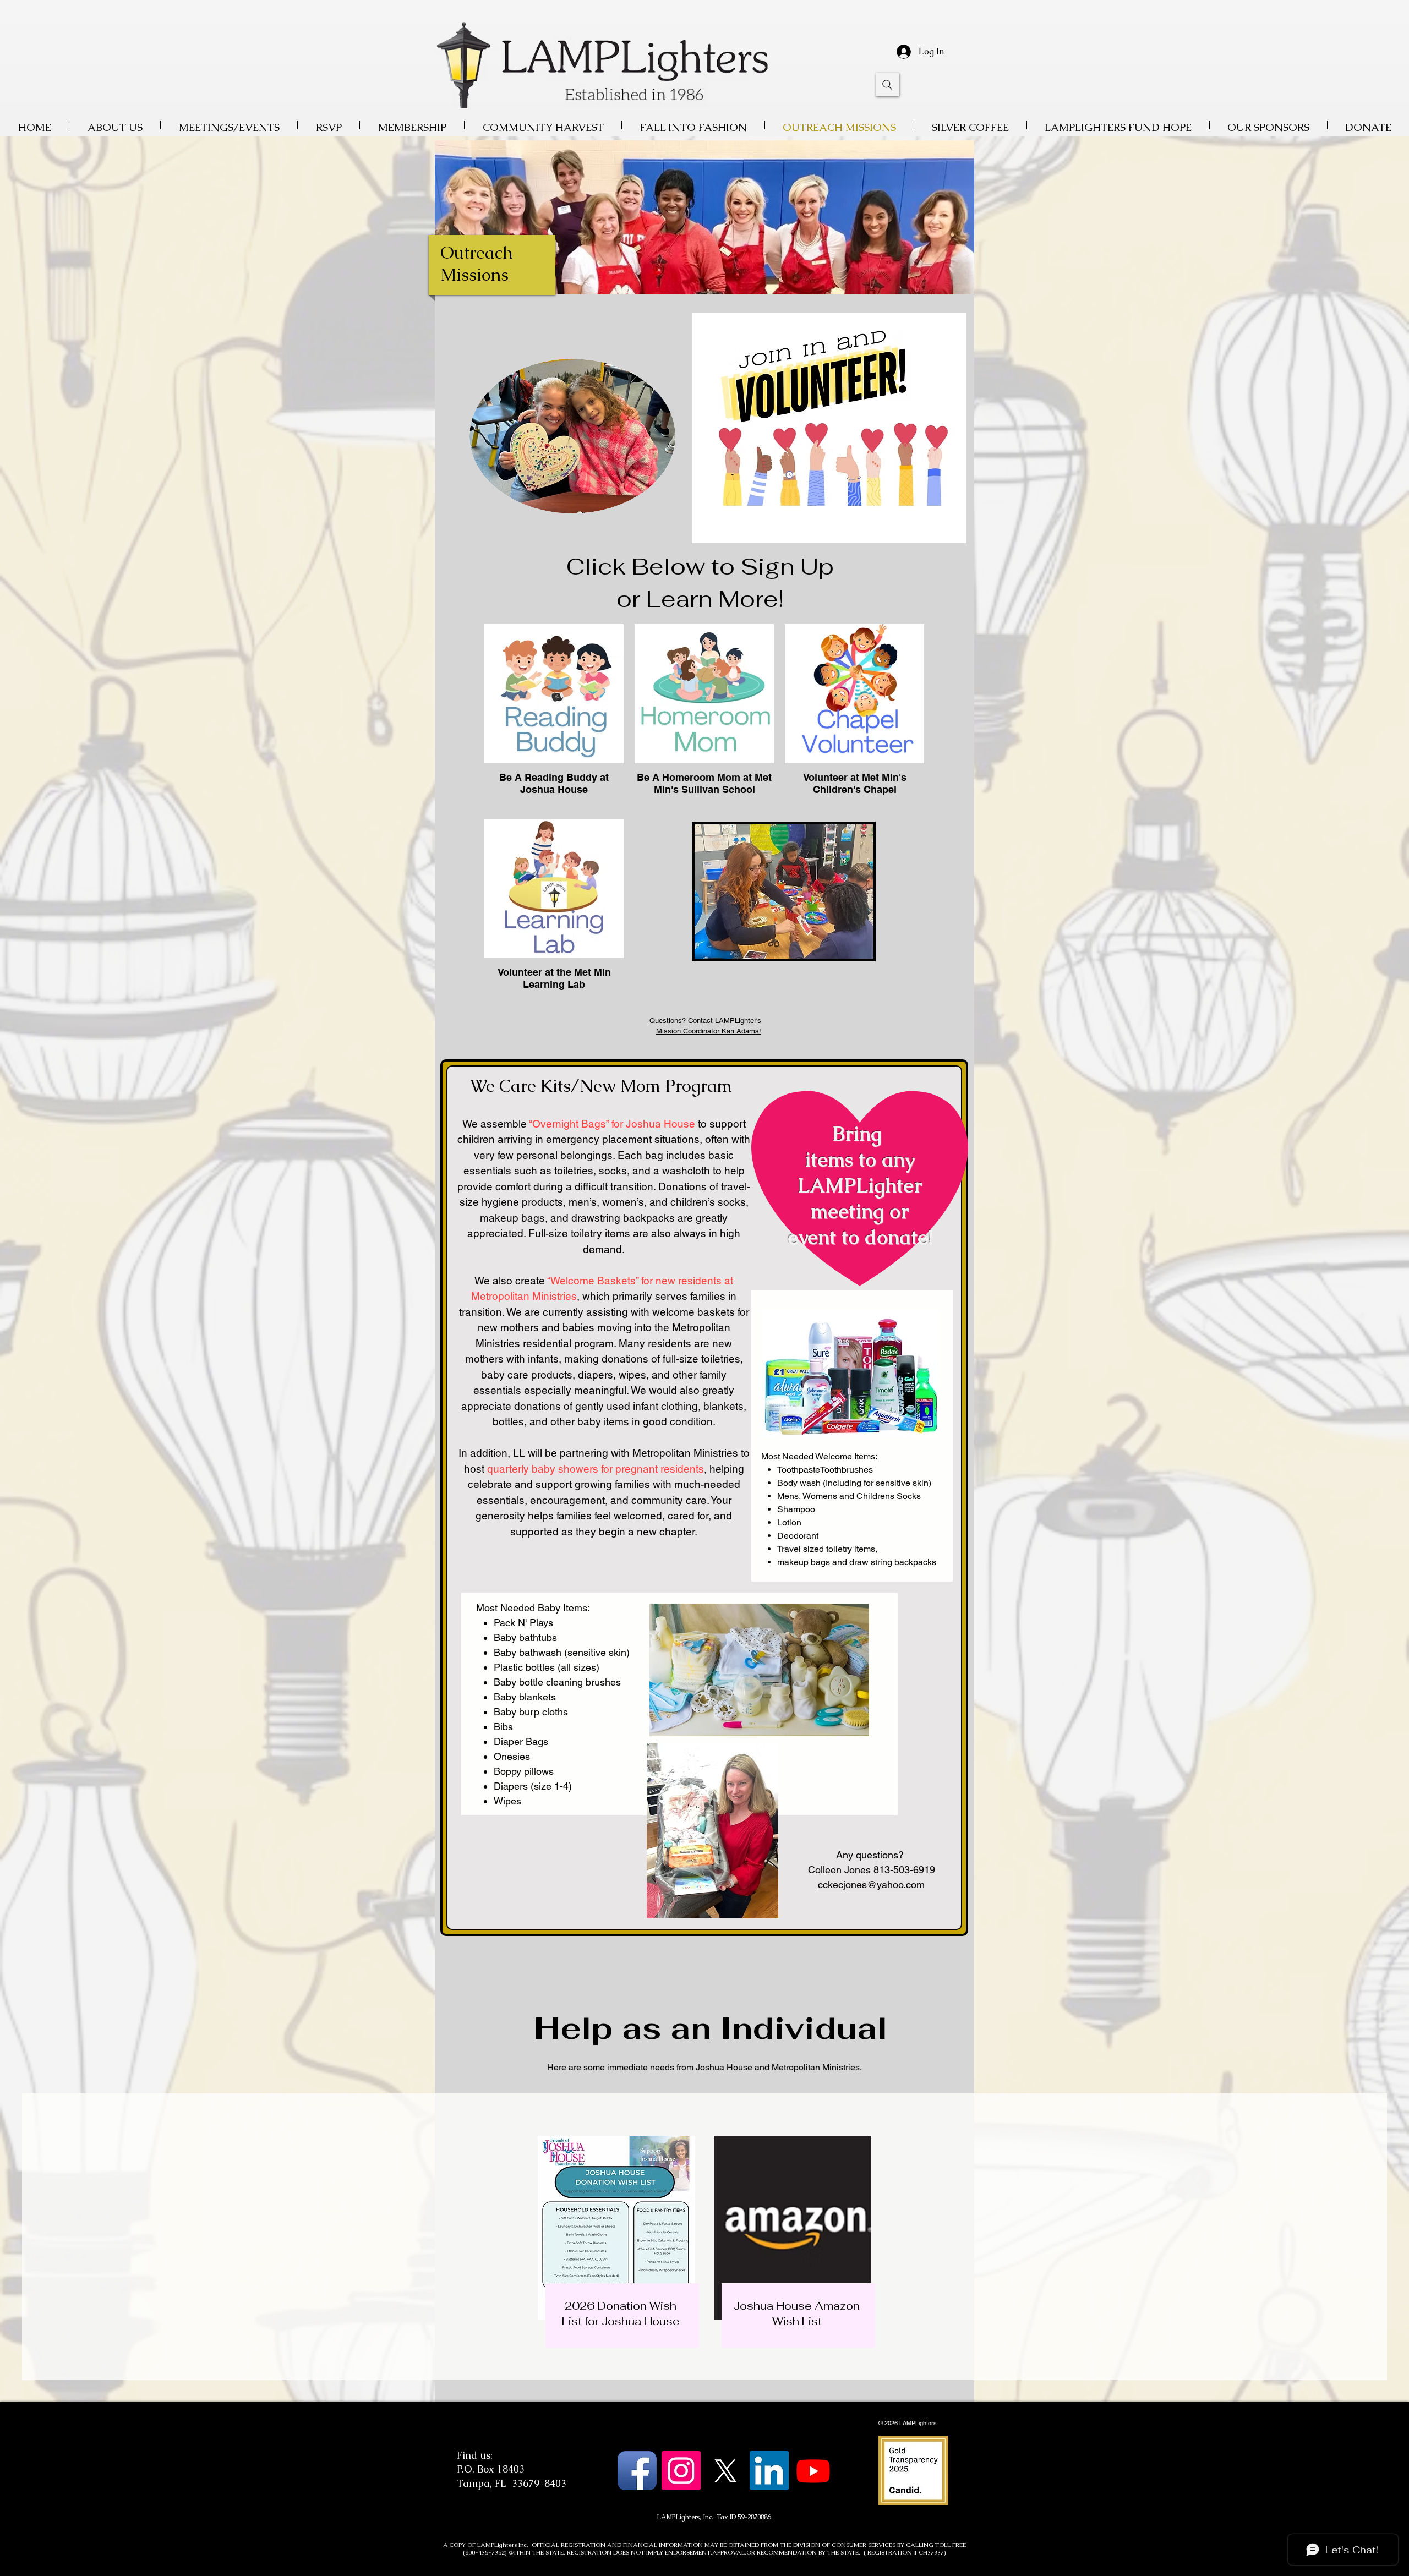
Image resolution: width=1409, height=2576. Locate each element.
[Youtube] (813, 2471)
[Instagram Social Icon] (681, 2471)
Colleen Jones (839, 1870)
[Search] (887, 85)
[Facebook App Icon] (637, 2471)
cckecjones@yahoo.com (871, 1885)
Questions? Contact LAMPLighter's (705, 1021)
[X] (725, 2471)
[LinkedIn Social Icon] (769, 2471)
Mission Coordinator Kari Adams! (709, 1031)
